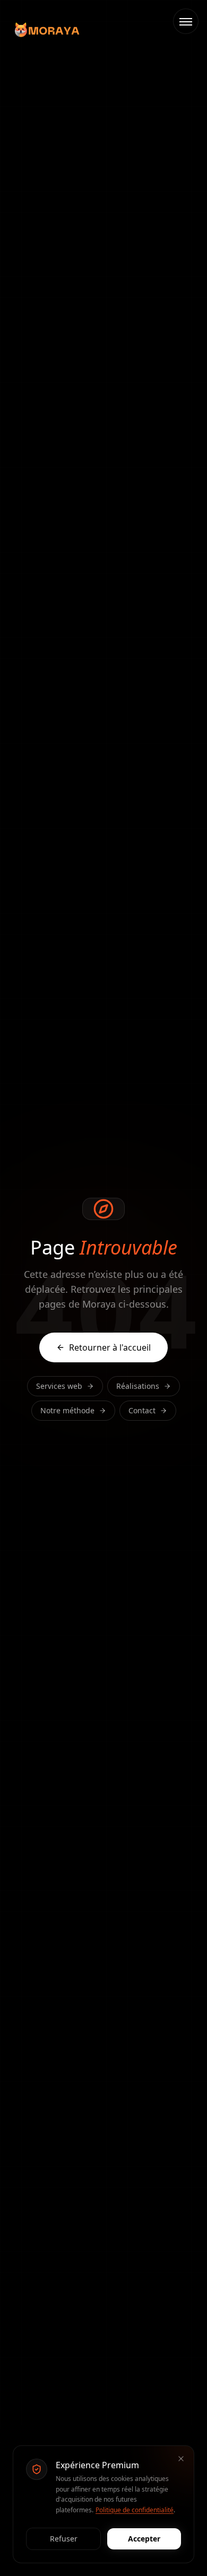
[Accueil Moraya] (47, 30)
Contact (142, 1410)
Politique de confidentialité (135, 2510)
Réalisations (138, 1386)
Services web (59, 1386)
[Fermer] (181, 2459)
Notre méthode (67, 1410)
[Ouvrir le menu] (186, 21)
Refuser (64, 2539)
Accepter (144, 2539)
